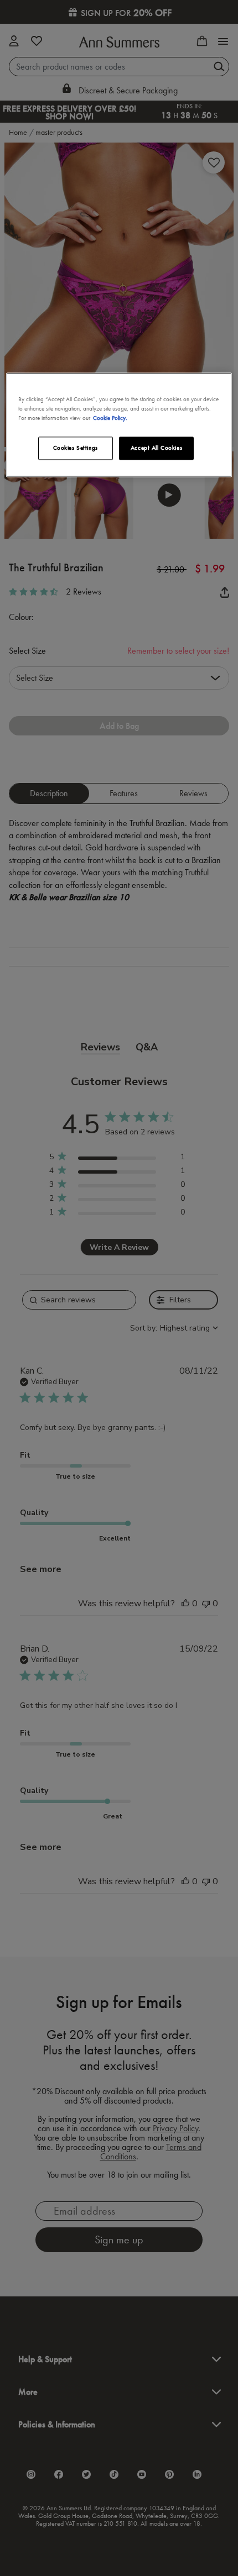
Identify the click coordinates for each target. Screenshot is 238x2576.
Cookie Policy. (110, 418)
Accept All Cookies (156, 448)
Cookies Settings (76, 448)
